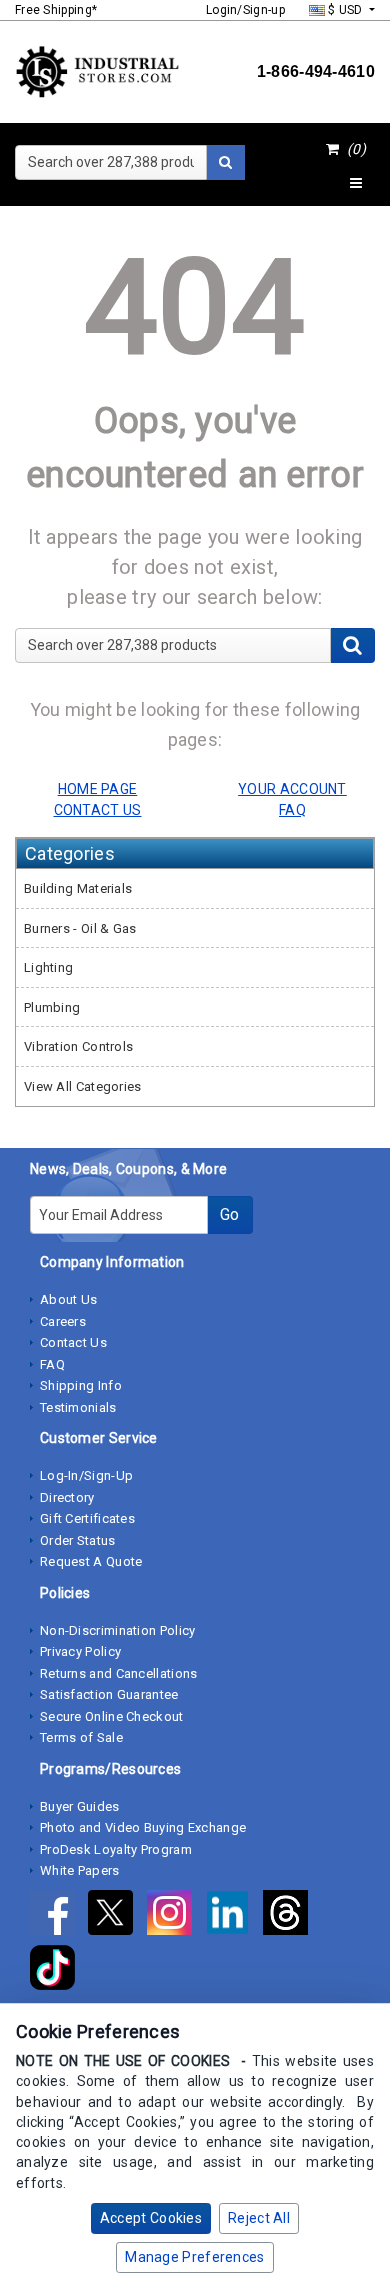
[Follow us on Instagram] (176, 1916)
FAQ (52, 1364)
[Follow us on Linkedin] (234, 1916)
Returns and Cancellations (119, 1673)
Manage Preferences (194, 2257)
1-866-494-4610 (316, 71)
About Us (68, 1299)
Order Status (78, 1540)
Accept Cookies (151, 2218)
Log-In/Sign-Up (86, 1475)
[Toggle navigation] (356, 184)
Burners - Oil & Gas (80, 928)
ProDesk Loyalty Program (116, 1849)
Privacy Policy (80, 1651)
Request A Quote (91, 1561)
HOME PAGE (98, 789)
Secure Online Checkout (112, 1716)
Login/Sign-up (245, 10)
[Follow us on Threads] (290, 1916)
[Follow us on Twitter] (117, 1916)
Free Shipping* (56, 10)
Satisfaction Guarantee (109, 1694)
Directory (67, 1497)
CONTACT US (98, 810)
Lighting (48, 967)
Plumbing (52, 1007)
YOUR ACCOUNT (292, 789)
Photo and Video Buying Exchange (143, 1827)
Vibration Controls (78, 1046)
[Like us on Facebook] (59, 1916)
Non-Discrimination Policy (118, 1630)
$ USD (345, 10)
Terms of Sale (81, 1737)
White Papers (80, 1870)
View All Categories (83, 1086)
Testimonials (78, 1407)
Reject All (259, 2218)
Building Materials (78, 888)
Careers (63, 1321)
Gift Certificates (87, 1518)
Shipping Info (81, 1385)
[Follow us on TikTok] (57, 1971)
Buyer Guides (80, 1806)
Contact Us (73, 1342)
